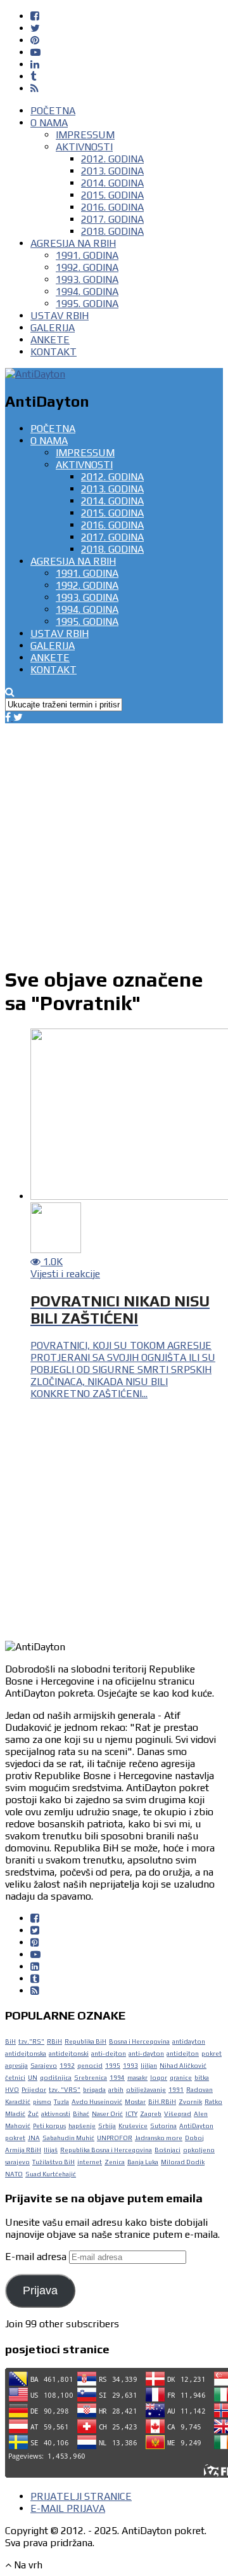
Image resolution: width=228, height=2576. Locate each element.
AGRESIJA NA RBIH (73, 243)
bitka (202, 2078)
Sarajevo (44, 2066)
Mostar (135, 2102)
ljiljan (149, 2066)
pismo (42, 2102)
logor (159, 2078)
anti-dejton (109, 2054)
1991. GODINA (87, 255)
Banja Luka (143, 2162)
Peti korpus (49, 2126)
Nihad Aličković (183, 2066)
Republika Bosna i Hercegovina (106, 2150)
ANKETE (50, 340)
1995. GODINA (87, 304)
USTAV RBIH (60, 316)
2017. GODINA (112, 219)
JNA (34, 2138)
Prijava (40, 2290)
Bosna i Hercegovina (139, 2041)
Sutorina (163, 2126)
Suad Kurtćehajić (51, 2174)
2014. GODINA (112, 183)
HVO (12, 2090)
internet (90, 2162)
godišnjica (56, 2078)
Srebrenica (91, 2078)
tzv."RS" (31, 2041)
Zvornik (190, 2102)
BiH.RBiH (162, 2102)
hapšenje (82, 2126)
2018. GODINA (112, 231)
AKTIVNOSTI (84, 147)
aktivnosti (56, 2114)
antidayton (189, 2041)
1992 (67, 2066)
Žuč (33, 2114)
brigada (94, 2090)
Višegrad (178, 2114)
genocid (90, 2066)
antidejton (183, 2054)
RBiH (54, 2041)
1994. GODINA (87, 292)
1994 (117, 2078)
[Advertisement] (114, 838)
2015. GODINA (112, 195)
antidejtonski (69, 2054)
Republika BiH (85, 2041)
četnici (15, 2078)
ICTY (131, 2114)
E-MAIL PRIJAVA (68, 2508)
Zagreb (151, 2114)
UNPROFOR (115, 2138)
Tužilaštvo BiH (54, 2162)
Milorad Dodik (183, 2162)
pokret (212, 2054)
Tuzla (61, 2102)
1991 (176, 2090)
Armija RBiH (23, 2150)
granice (181, 2078)
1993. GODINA (87, 279)
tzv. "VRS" (65, 2090)
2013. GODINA (112, 171)
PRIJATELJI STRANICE (81, 2496)
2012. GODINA (112, 159)
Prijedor (34, 2090)
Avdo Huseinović (97, 2102)
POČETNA (53, 111)
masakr (137, 2078)
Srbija (107, 2126)
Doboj (194, 2138)
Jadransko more (159, 2138)
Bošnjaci (168, 2150)
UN (33, 2078)
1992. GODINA (87, 267)
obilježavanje (146, 2090)
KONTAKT (54, 352)
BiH (10, 2041)
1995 (113, 2066)
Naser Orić (107, 2114)
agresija (16, 2066)
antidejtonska (26, 2054)
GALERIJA (53, 328)
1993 (130, 2066)
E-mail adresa (37, 2257)
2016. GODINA (112, 207)
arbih (116, 2090)
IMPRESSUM (85, 135)
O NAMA (49, 123)
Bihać (81, 2114)
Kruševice (133, 2126)
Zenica (115, 2162)
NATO (14, 2174)
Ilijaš (51, 2150)
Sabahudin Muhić (68, 2138)
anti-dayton (146, 2054)
